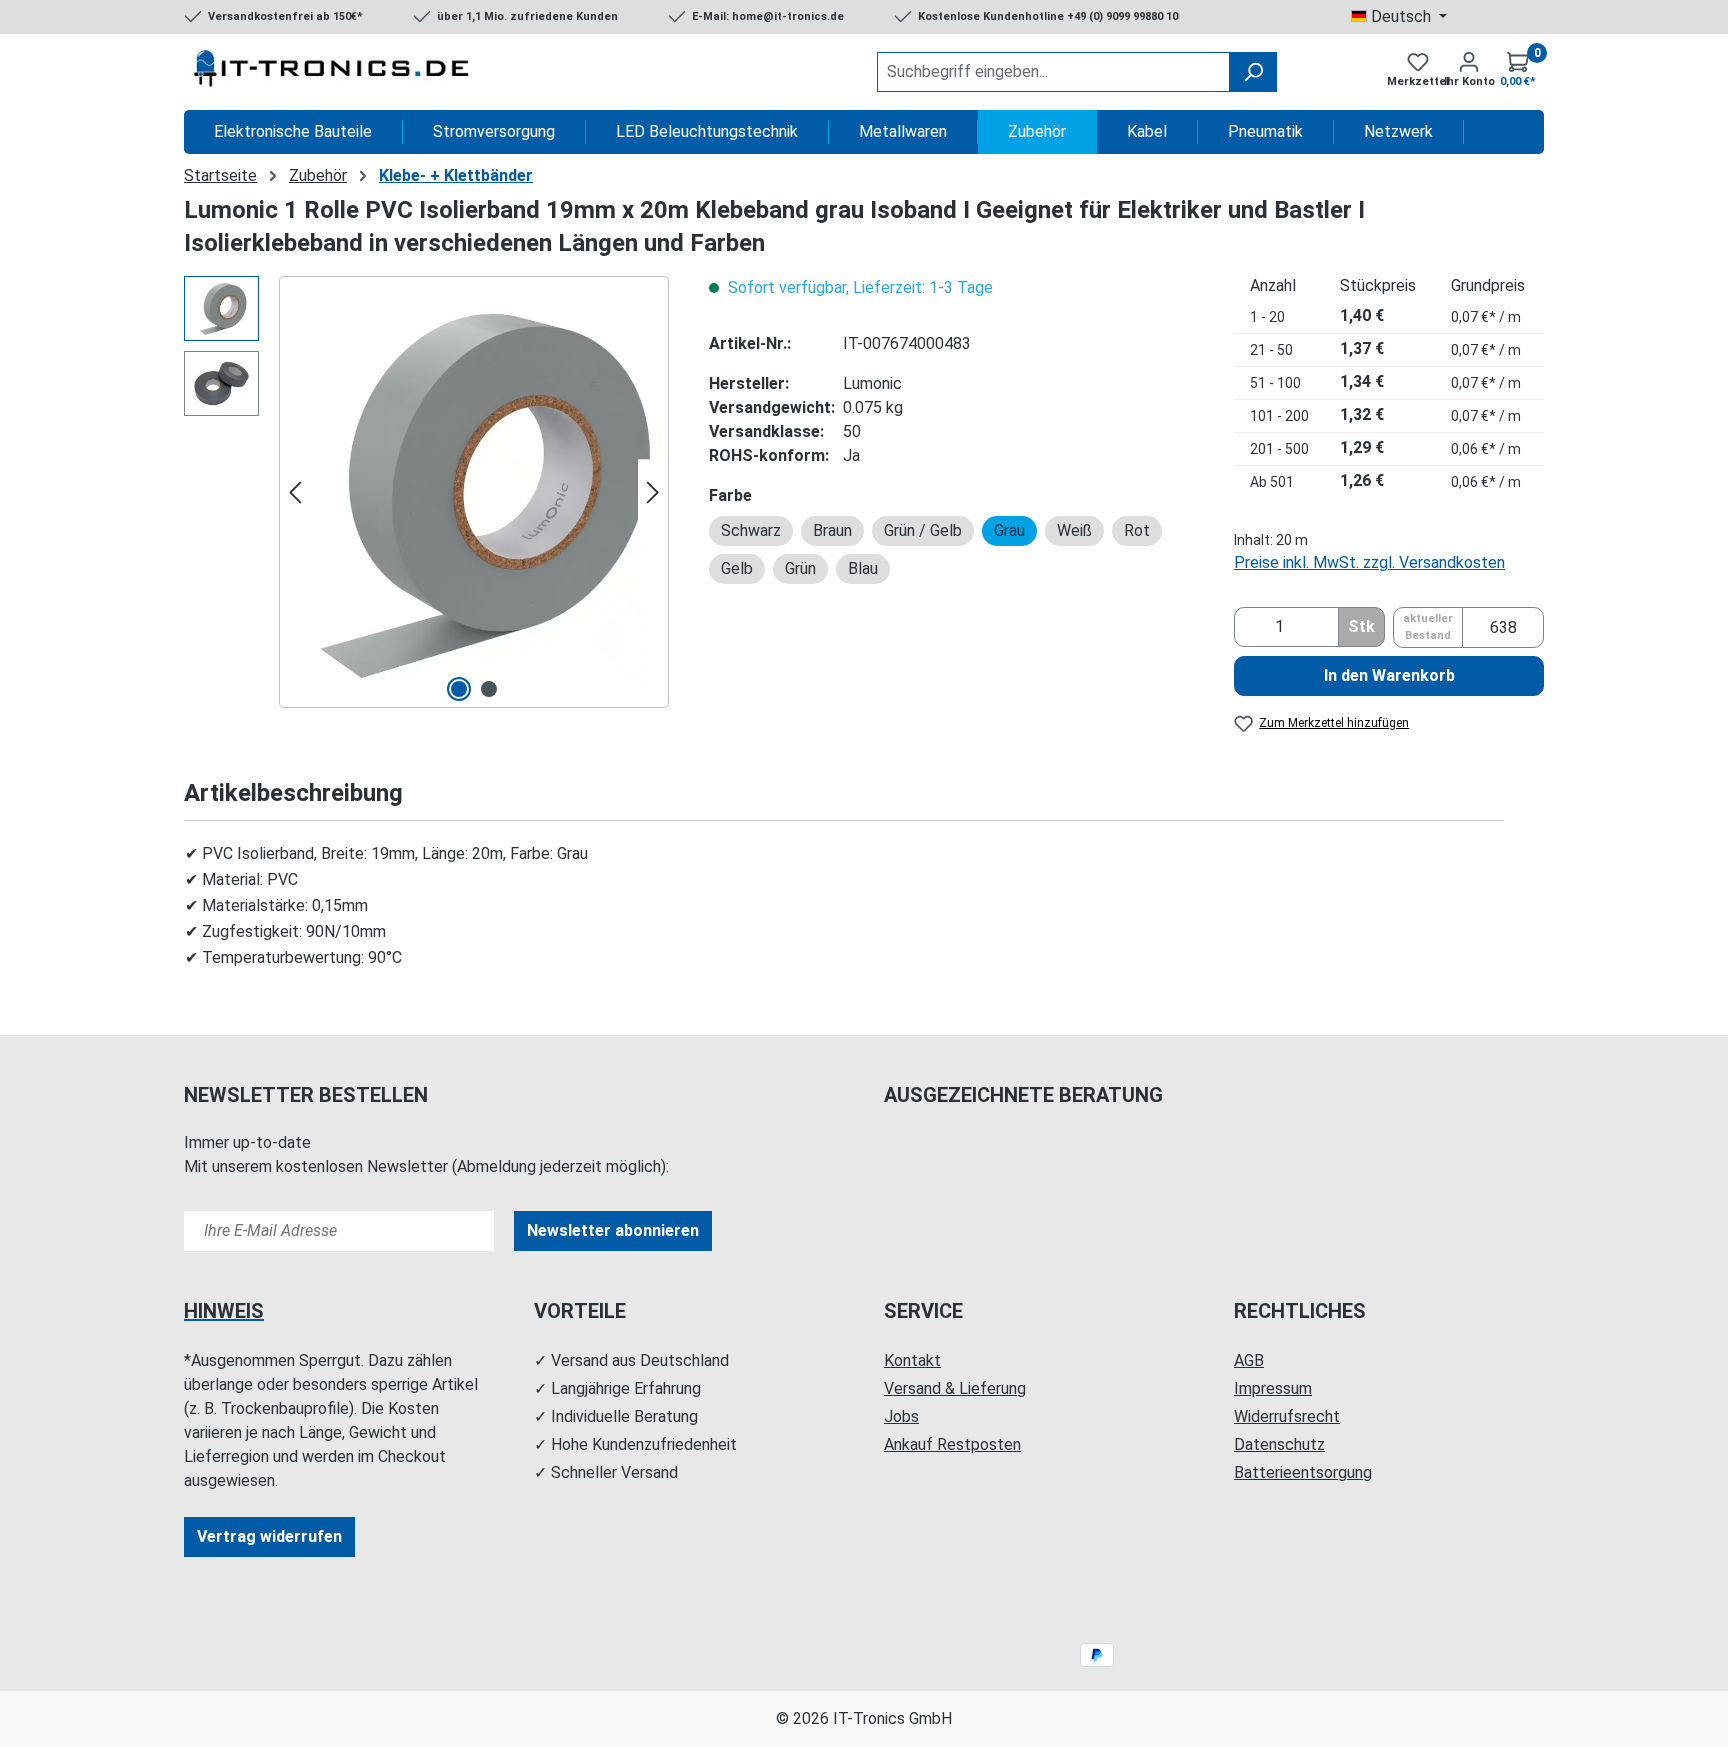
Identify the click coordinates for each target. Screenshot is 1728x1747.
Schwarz (751, 530)
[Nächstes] (653, 492)
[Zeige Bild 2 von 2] (489, 689)
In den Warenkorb (1389, 675)
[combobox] (1053, 72)
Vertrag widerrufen (269, 1536)
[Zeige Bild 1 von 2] (459, 689)
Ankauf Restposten (952, 1444)
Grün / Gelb (923, 530)
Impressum (1273, 1388)
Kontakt (912, 1360)
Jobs (901, 1416)
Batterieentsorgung (1303, 1472)
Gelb (737, 568)
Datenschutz (1279, 1444)
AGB (1249, 1360)
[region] (426, 492)
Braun (832, 530)
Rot (1137, 530)
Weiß (1074, 530)
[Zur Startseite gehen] (334, 72)
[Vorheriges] (295, 492)
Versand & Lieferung (955, 1388)
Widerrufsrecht (1287, 1416)
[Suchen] (1253, 72)
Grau (1009, 530)
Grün (800, 568)
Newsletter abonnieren (613, 1230)
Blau (863, 568)
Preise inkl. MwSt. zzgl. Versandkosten (1369, 562)
